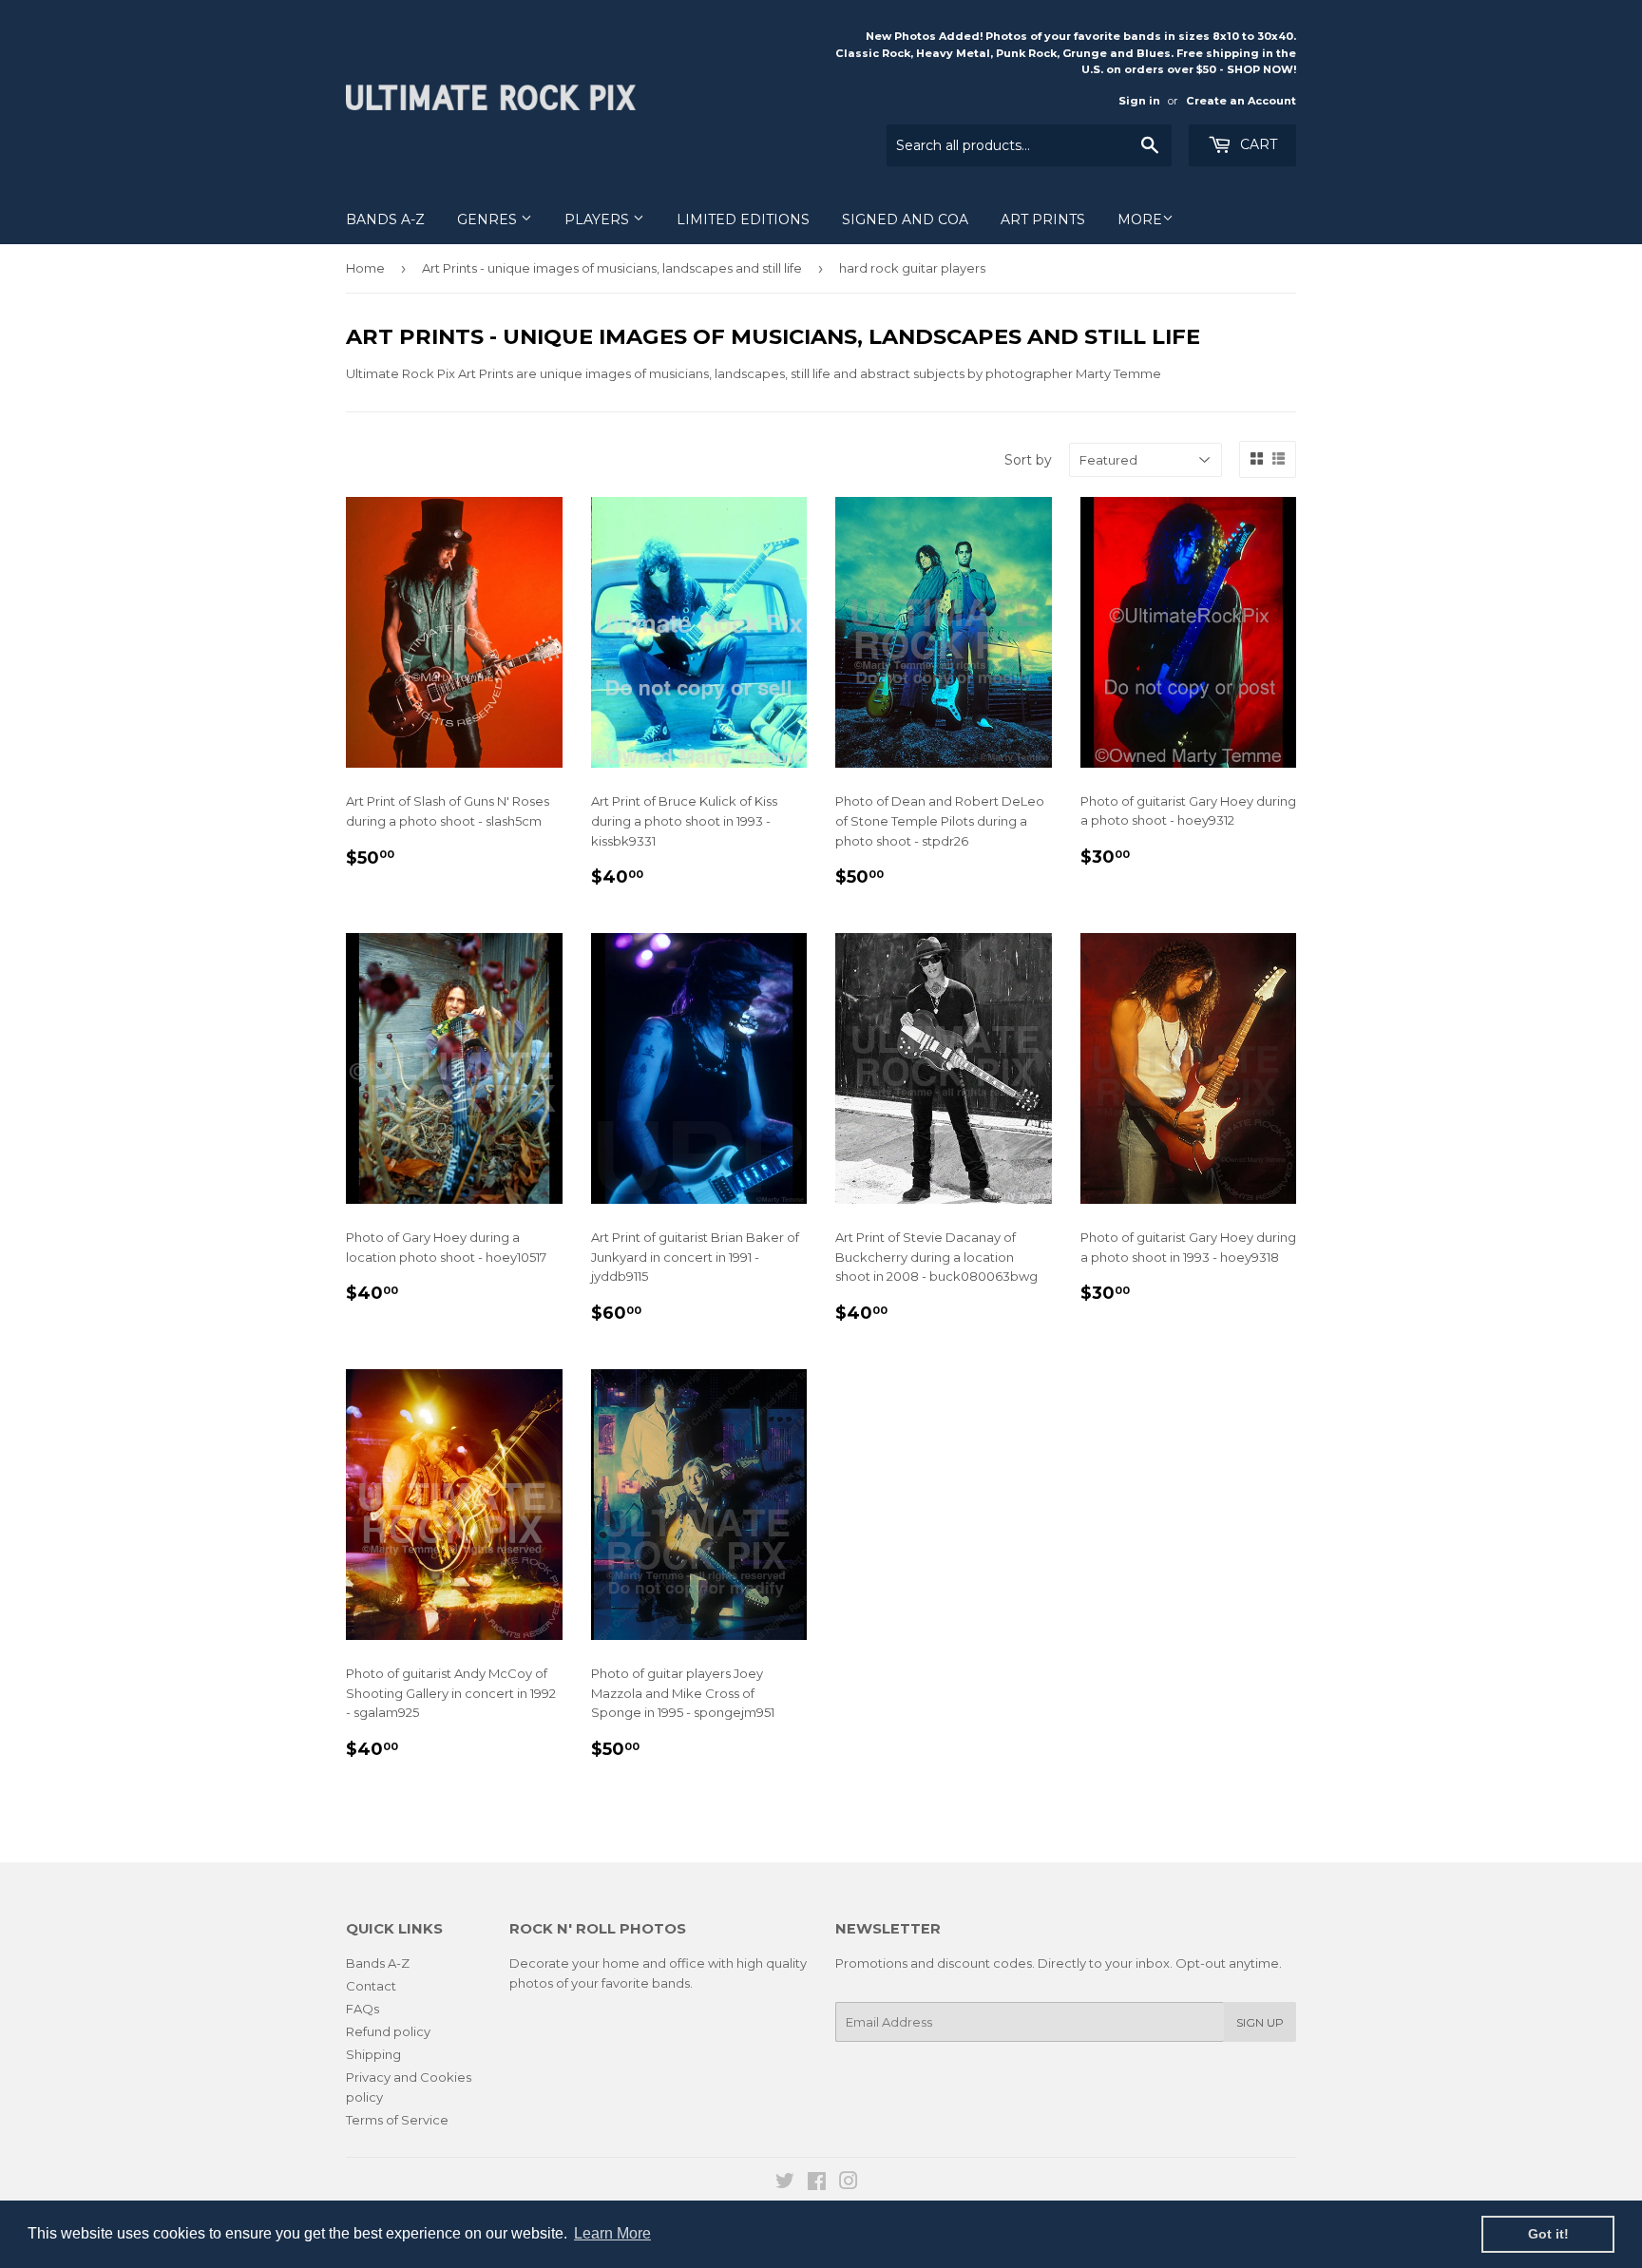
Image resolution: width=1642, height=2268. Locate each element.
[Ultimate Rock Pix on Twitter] (785, 2183)
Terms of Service (397, 2120)
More (1140, 219)
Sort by (1028, 460)
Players (599, 219)
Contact (371, 1986)
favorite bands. (647, 1983)
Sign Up (1260, 2022)
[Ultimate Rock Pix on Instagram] (849, 2183)
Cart (1257, 144)
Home (365, 268)
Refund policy (388, 2031)
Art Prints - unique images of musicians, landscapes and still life (612, 268)
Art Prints (1043, 219)
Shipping (373, 2054)
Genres (489, 219)
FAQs (363, 2009)
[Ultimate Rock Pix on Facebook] (817, 2183)
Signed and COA (905, 219)
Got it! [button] (1548, 2234)
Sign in (1139, 101)
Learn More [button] (612, 2233)
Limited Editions (743, 219)
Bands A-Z (385, 219)
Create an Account (1241, 101)
